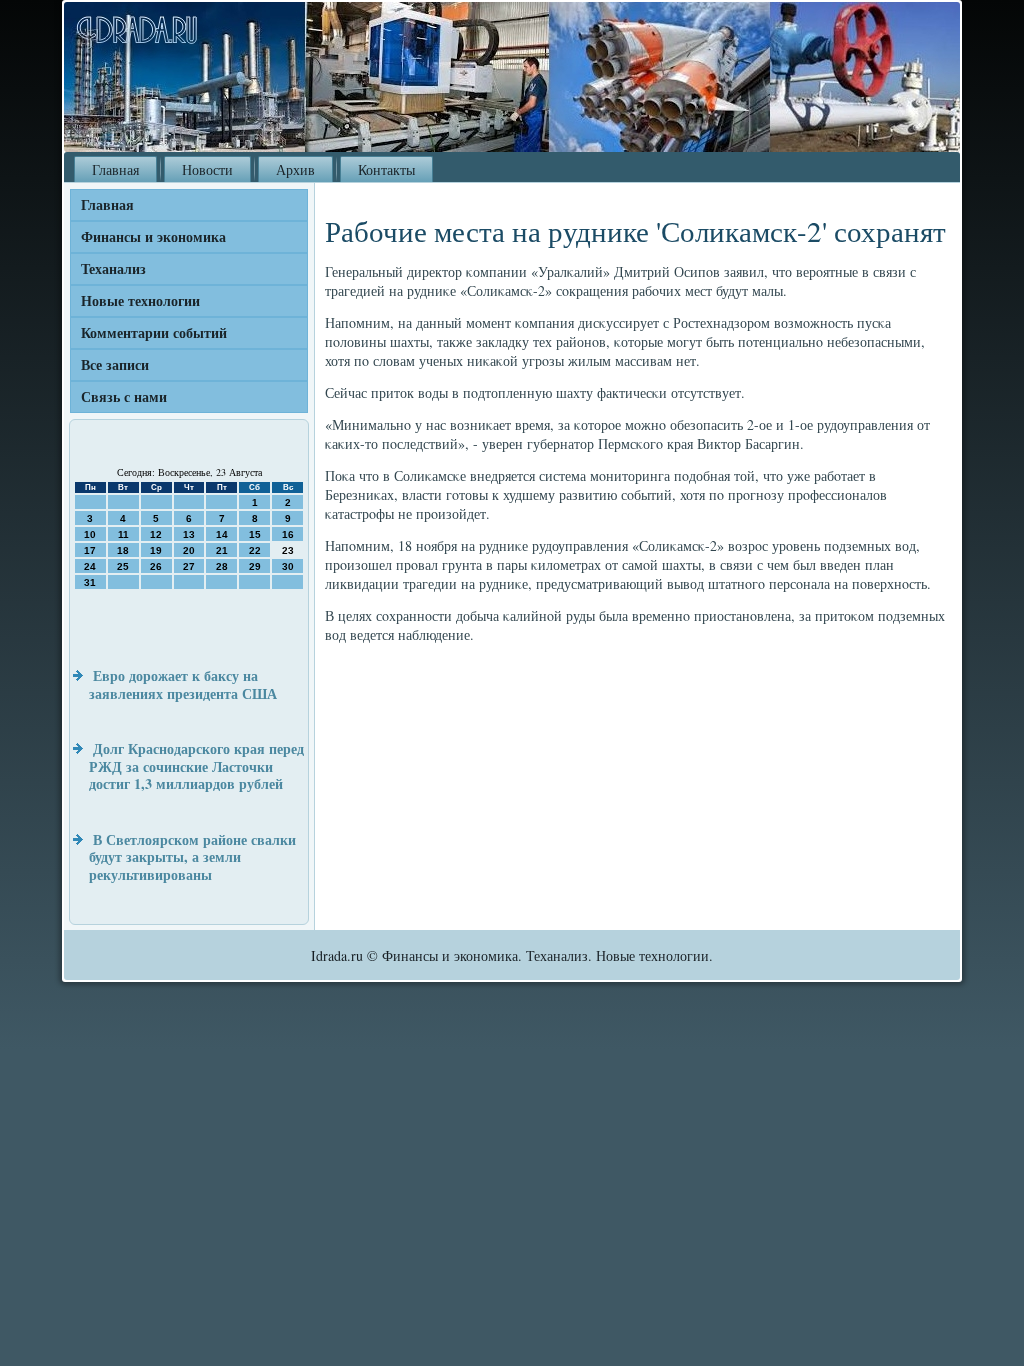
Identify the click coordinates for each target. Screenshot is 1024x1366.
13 (189, 534)
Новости (207, 169)
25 (123, 566)
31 (90, 582)
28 (222, 566)
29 (255, 566)
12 (156, 534)
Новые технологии (140, 300)
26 (156, 566)
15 (255, 534)
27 (189, 566)
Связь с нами (124, 396)
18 (123, 550)
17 (90, 550)
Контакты (386, 169)
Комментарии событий (154, 332)
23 (288, 550)
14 (222, 534)
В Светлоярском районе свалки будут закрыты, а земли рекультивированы (192, 857)
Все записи (115, 364)
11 (123, 534)
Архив (295, 169)
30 (288, 566)
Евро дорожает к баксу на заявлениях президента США (183, 684)
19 (156, 550)
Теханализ (113, 268)
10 (90, 534)
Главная (115, 169)
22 (255, 550)
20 (189, 550)
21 (222, 550)
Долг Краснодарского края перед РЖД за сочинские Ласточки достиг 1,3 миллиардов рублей (196, 766)
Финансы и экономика (153, 236)
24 (90, 566)
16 (288, 534)
